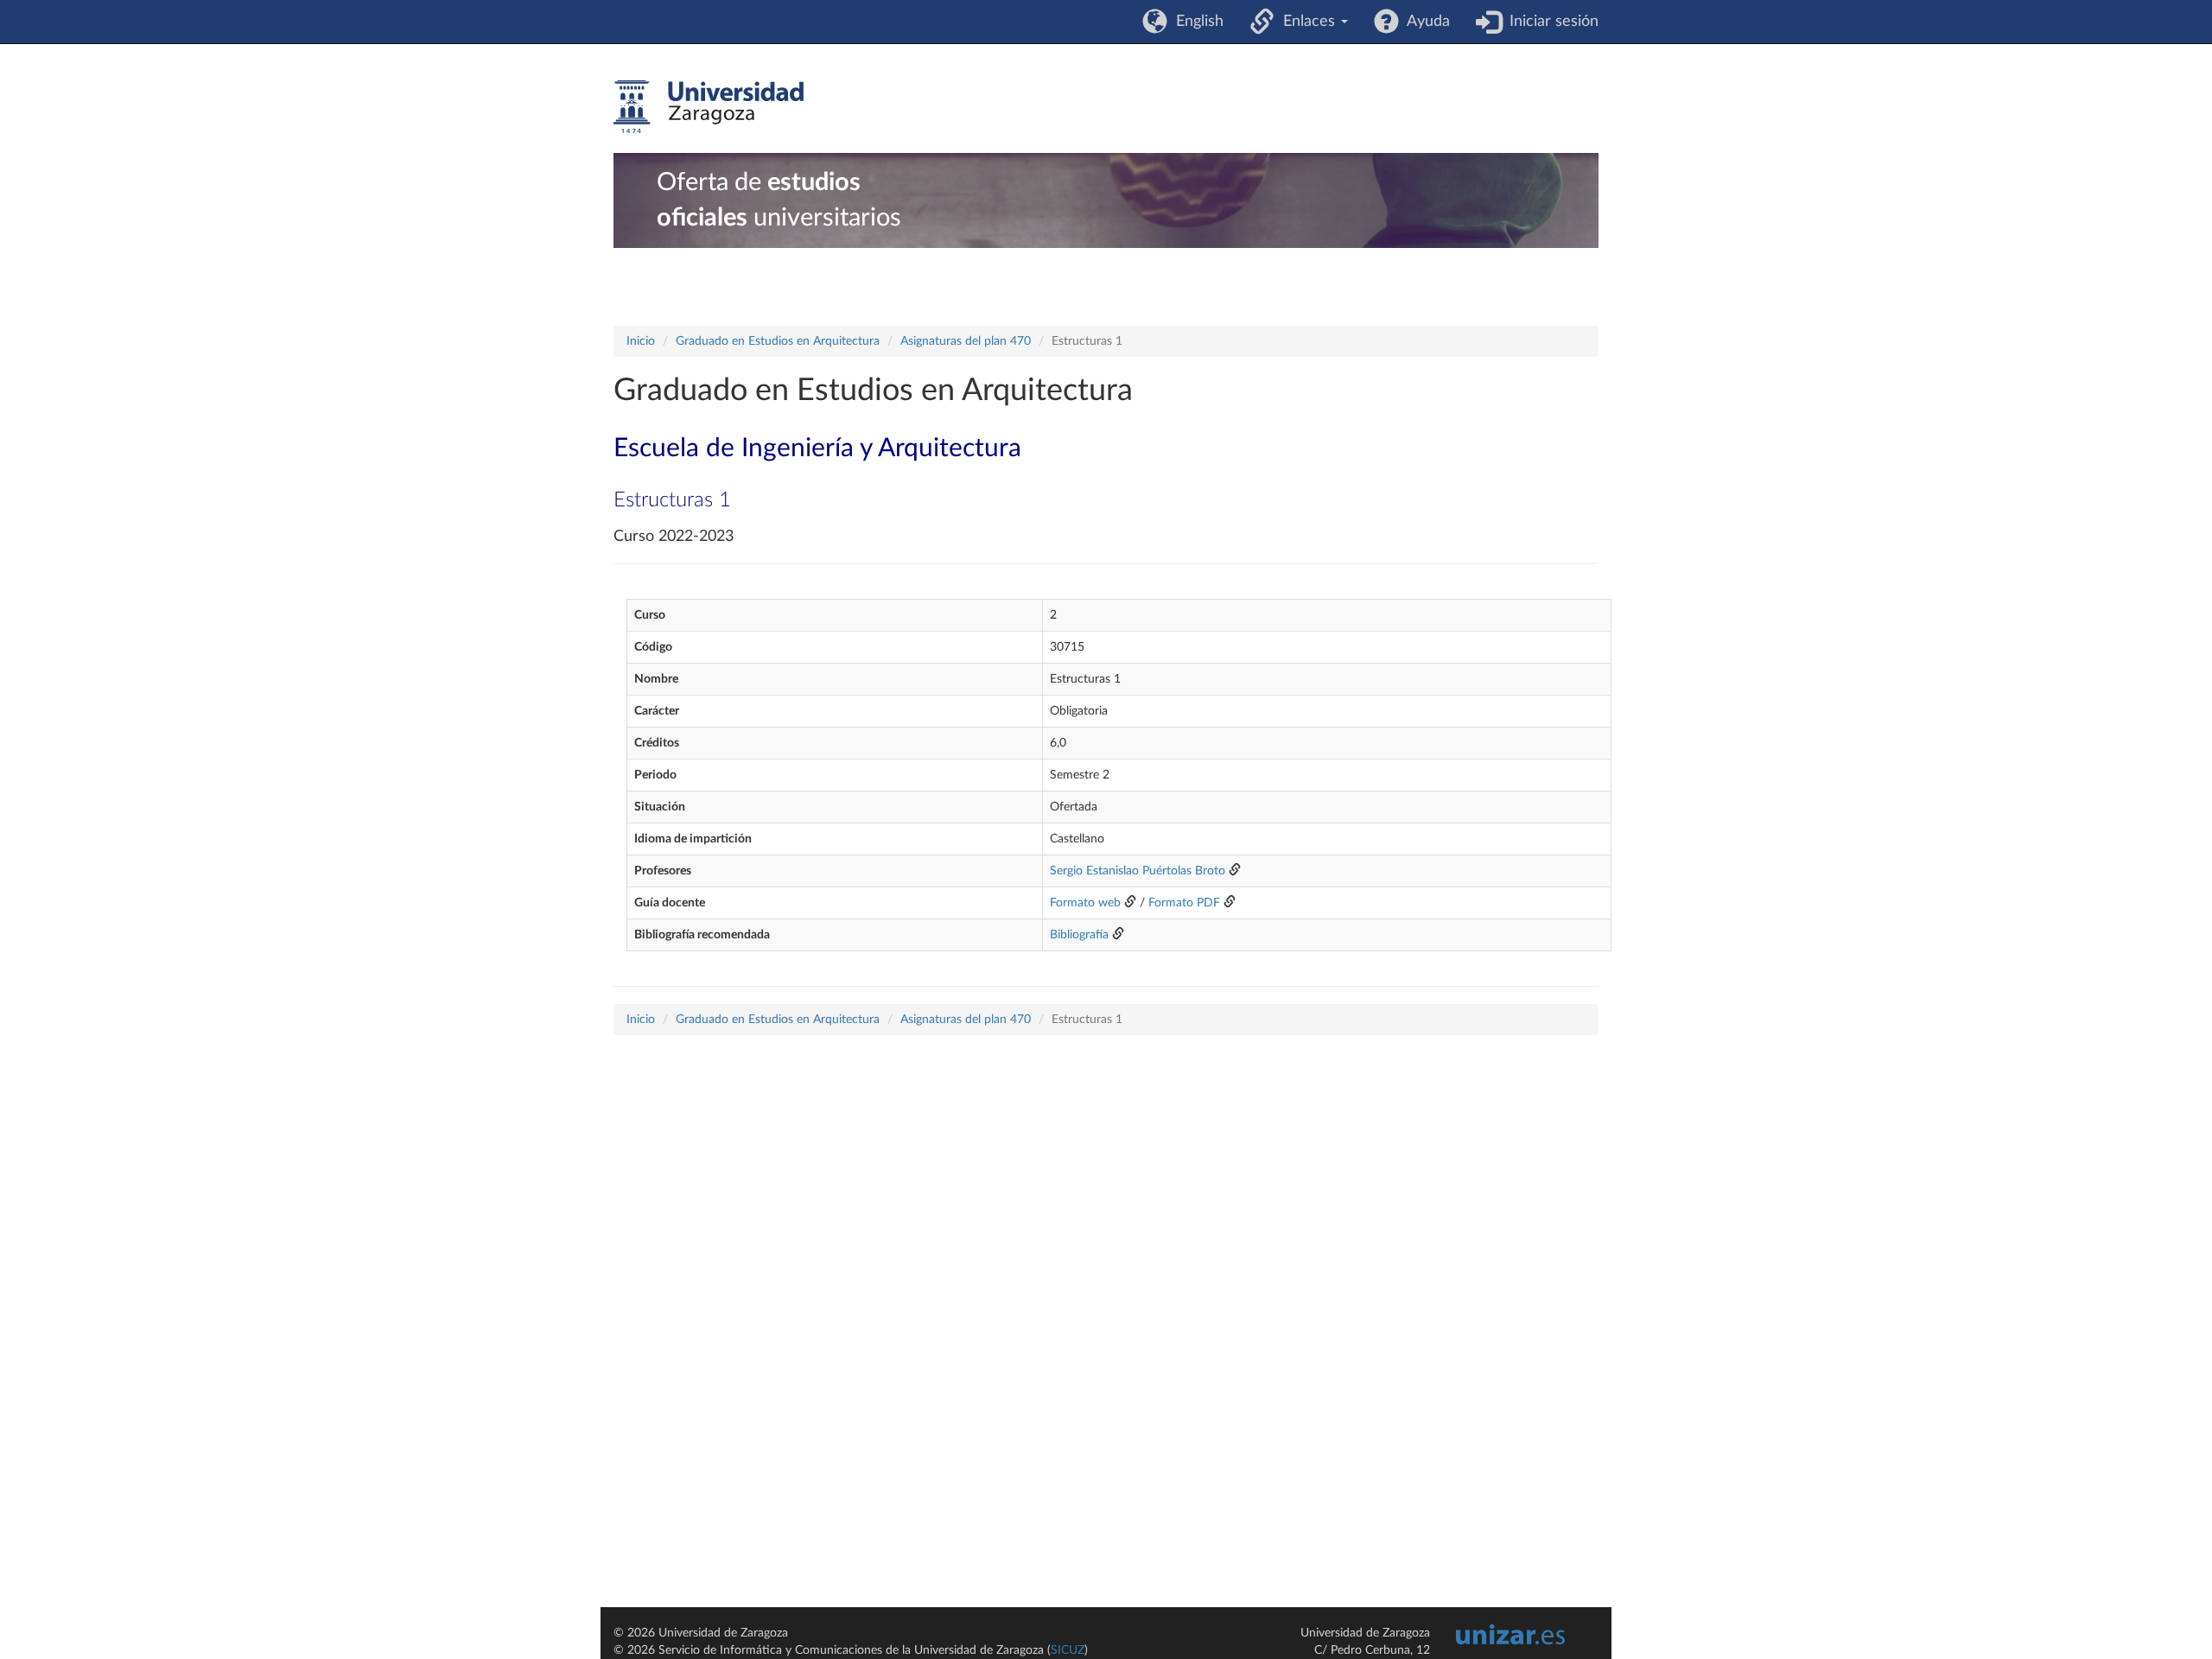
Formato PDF (1184, 903)
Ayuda (1424, 22)
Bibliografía (1079, 935)
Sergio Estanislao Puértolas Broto (1138, 871)
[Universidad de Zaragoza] (709, 107)
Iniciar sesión (1550, 22)
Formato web (1085, 903)
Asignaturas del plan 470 (966, 341)
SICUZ (1068, 1650)
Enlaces (1307, 22)
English (1195, 22)
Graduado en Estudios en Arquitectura (778, 341)
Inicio (641, 341)
